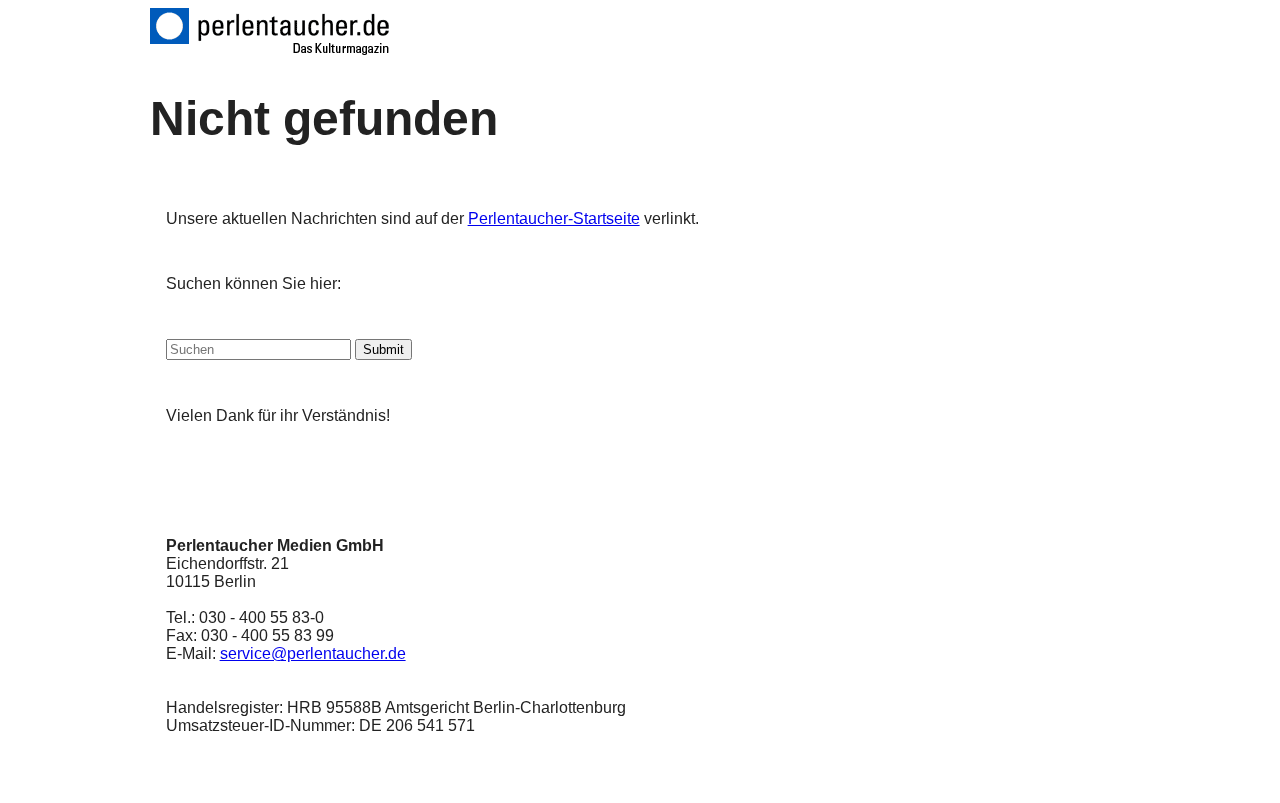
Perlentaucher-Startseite (554, 218)
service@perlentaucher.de (313, 653)
